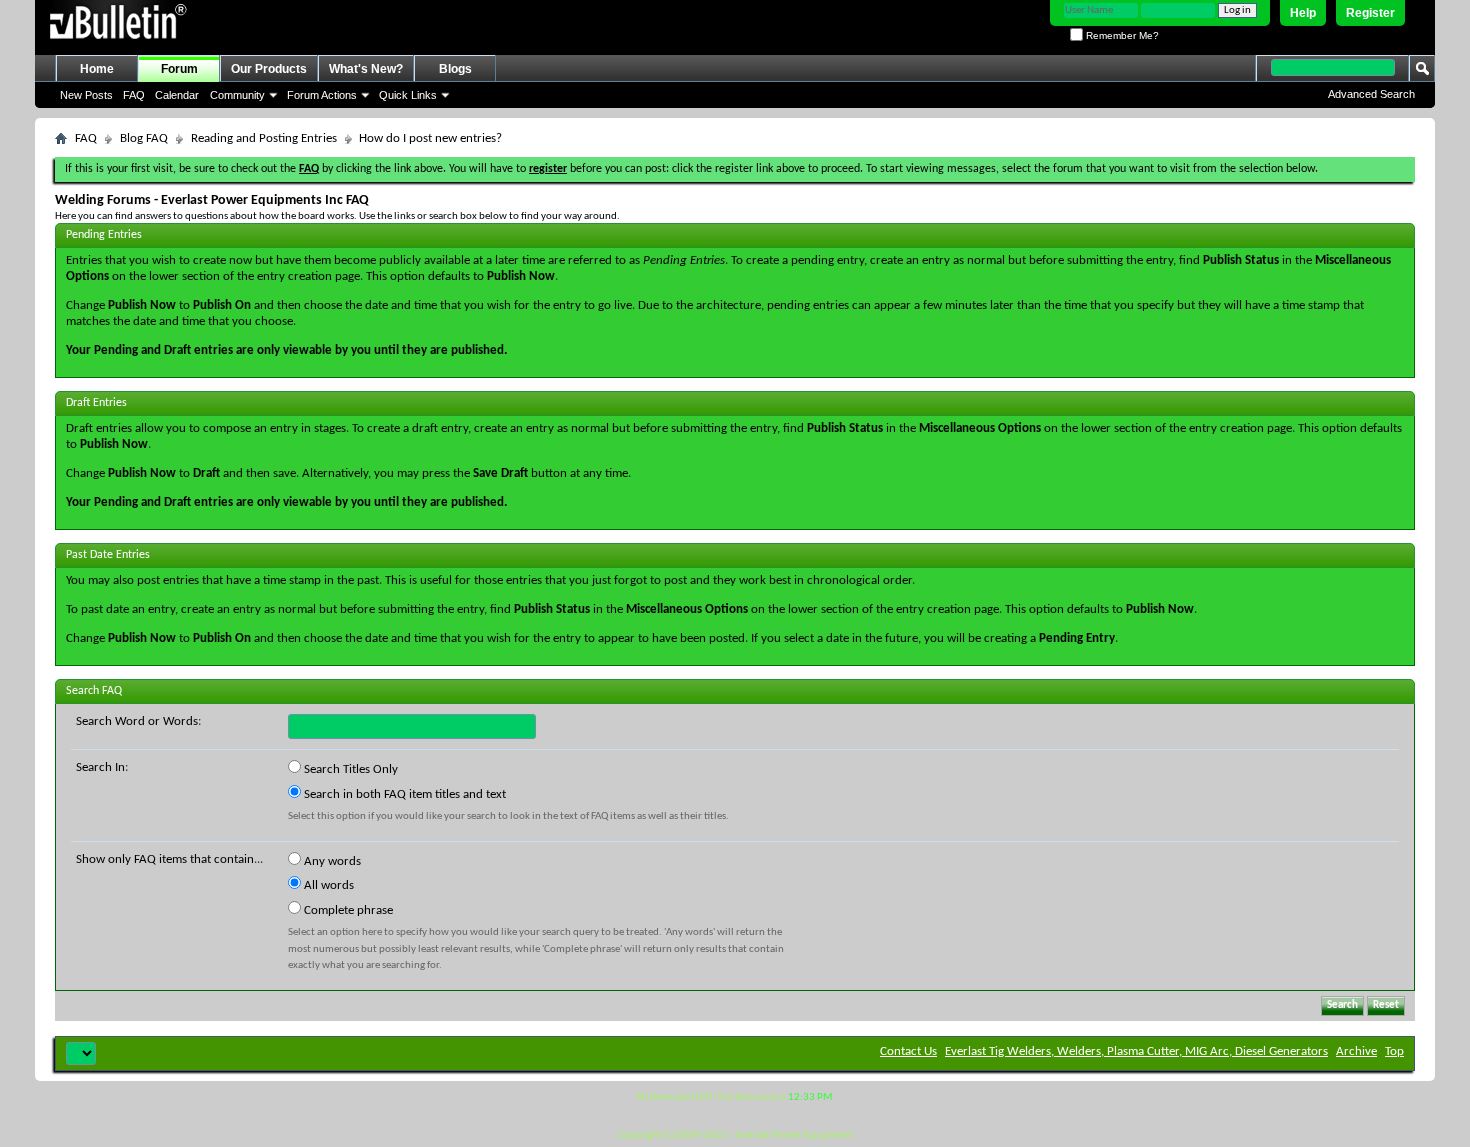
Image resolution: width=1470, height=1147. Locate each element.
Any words (331, 861)
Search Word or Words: (138, 721)
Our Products (269, 69)
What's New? (366, 69)
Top (1394, 1051)
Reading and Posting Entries (264, 138)
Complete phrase (347, 910)
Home (97, 69)
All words (327, 885)
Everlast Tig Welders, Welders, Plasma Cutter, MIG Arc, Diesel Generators (1136, 1051)
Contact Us (908, 1051)
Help (1303, 13)
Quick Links (408, 95)
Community (237, 95)
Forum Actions (322, 95)
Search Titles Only (349, 769)
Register (1370, 13)
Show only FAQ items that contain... (169, 859)
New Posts (86, 95)
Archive (1356, 1051)
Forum (179, 69)
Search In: (102, 767)
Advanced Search (1371, 94)
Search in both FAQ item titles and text (403, 794)
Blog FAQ (144, 138)
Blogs (455, 69)
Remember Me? (1121, 35)
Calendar (177, 95)
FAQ (134, 95)
